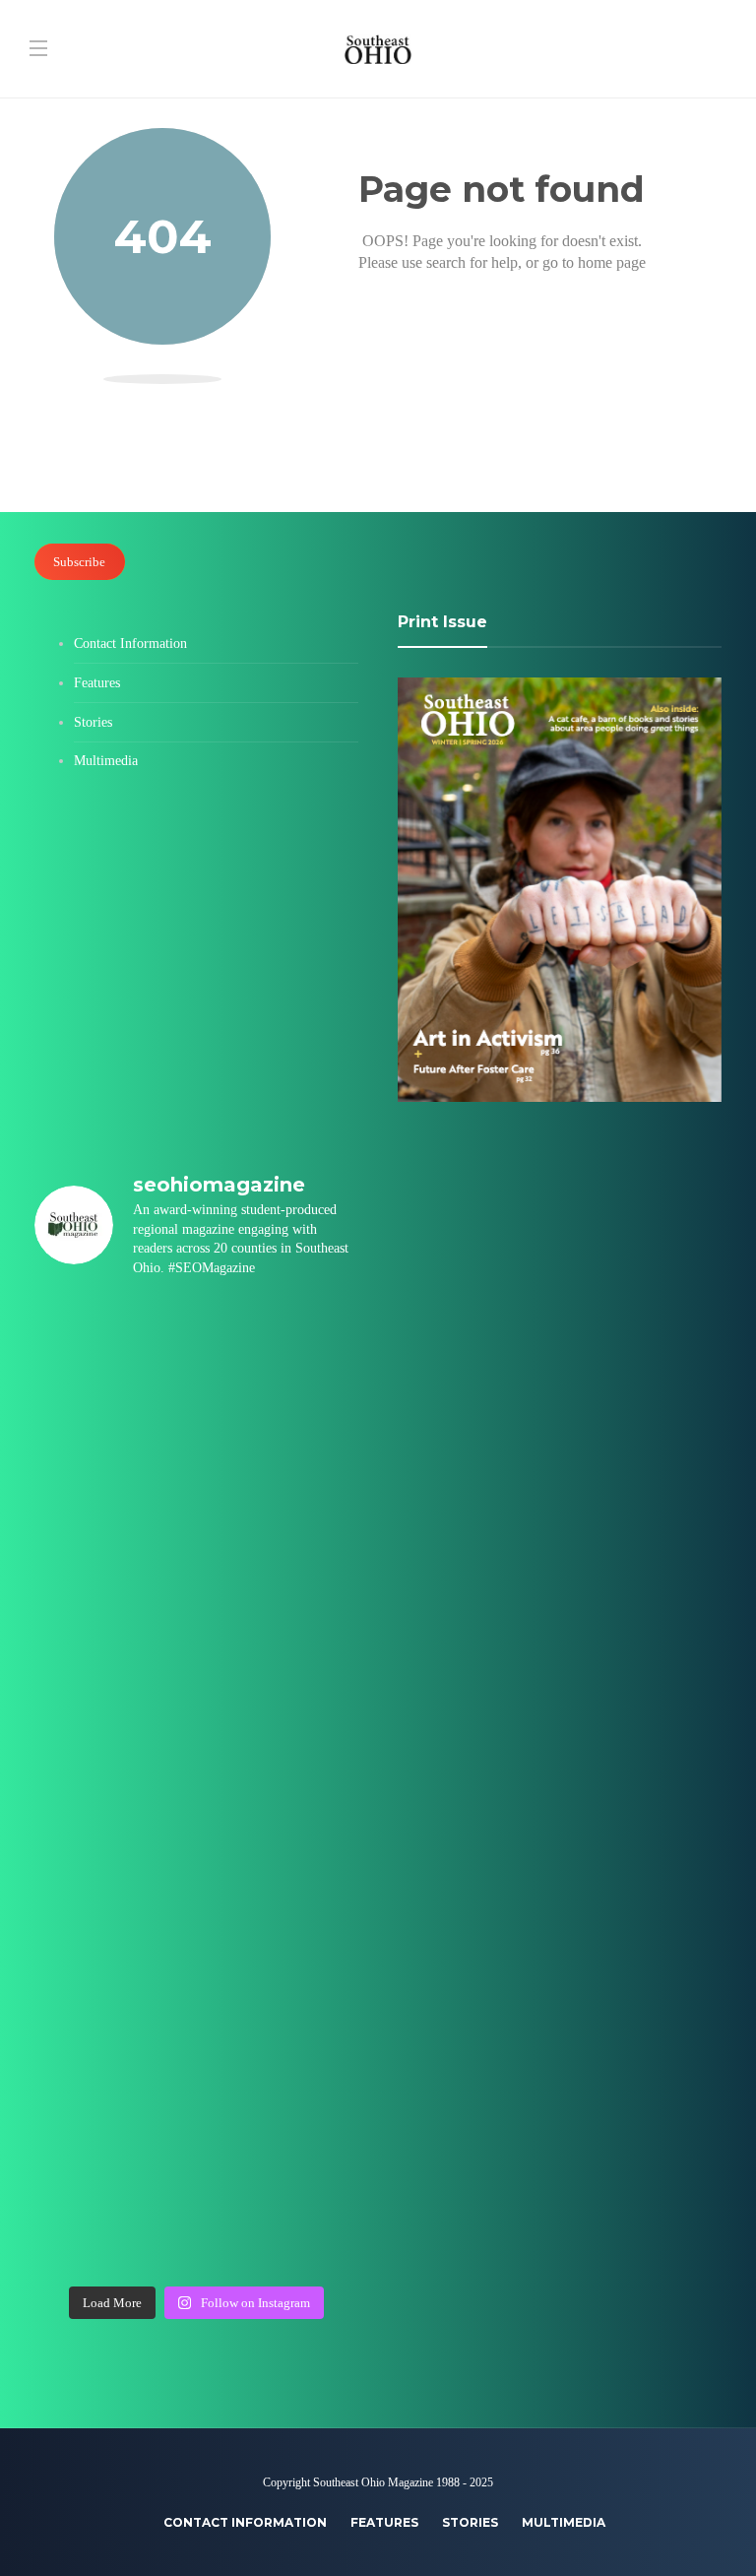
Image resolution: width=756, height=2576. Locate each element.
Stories (93, 722)
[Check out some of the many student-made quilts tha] (281, 1932)
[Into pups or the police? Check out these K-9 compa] (113, 2225)
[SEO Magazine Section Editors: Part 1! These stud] (281, 1737)
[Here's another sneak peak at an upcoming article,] (281, 2225)
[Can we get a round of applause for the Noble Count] (281, 1346)
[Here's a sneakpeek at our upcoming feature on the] (113, 2030)
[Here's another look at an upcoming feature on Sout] (113, 2127)
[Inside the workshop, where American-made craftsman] (113, 1932)
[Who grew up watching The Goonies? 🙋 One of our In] (281, 1443)
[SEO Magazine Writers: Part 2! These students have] (113, 1639)
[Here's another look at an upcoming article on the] (281, 2127)
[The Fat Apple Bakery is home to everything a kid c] (281, 1834)
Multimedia (106, 761)
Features (97, 683)
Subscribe (79, 562)
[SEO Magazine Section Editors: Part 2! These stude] (281, 1639)
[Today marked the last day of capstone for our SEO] (113, 1346)
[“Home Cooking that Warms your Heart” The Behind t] (113, 1443)
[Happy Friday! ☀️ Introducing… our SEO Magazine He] (113, 1834)
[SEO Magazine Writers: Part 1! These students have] (113, 1737)
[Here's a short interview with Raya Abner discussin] (281, 2030)
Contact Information (130, 644)
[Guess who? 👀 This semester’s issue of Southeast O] (113, 1541)
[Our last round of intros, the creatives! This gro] (281, 1541)
